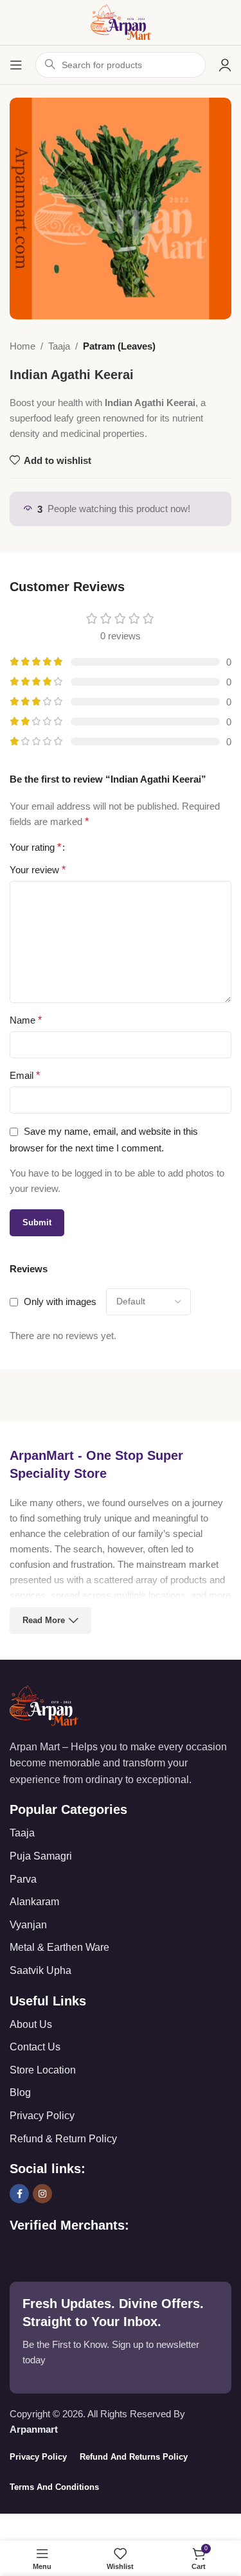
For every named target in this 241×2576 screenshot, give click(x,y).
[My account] (225, 65)
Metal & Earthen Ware (59, 1947)
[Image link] (44, 1704)
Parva (23, 1879)
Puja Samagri (41, 1856)
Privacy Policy (42, 2116)
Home (22, 346)
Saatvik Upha (40, 1970)
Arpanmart (34, 2429)
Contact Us (35, 2047)
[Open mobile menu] (16, 65)
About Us (31, 2024)
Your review (38, 870)
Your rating (35, 848)
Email (25, 1075)
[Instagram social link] (42, 2194)
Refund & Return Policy (63, 2139)
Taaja (59, 346)
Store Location (43, 2070)
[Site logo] (121, 22)
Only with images (60, 1301)
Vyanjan (28, 1925)
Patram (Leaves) (119, 346)
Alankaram (34, 1902)
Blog (20, 2092)
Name (26, 1020)
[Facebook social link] (19, 2194)
